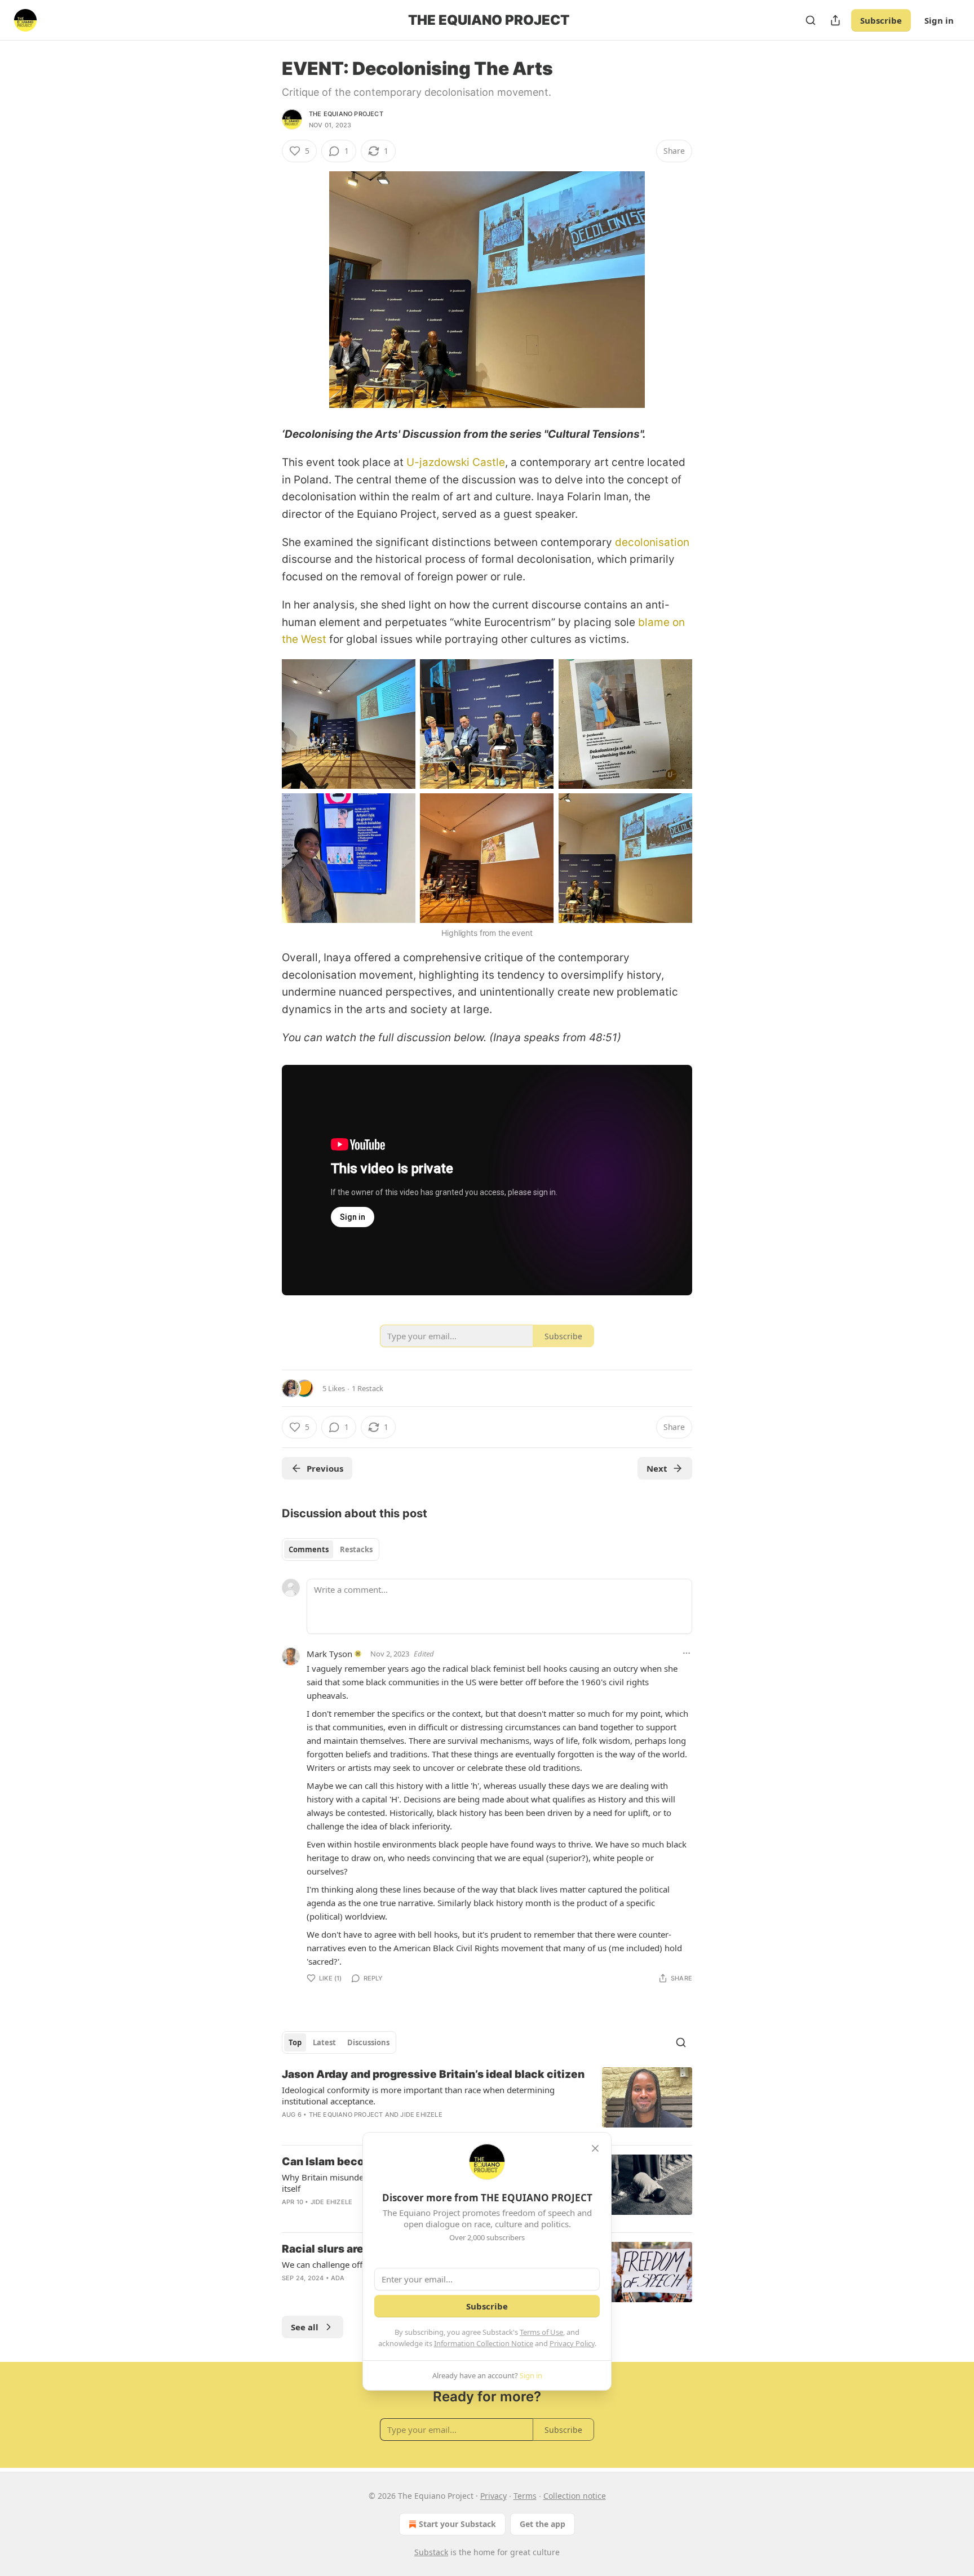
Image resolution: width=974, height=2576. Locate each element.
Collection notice (575, 2496)
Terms (525, 2496)
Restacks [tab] (356, 1549)
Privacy (493, 2496)
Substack (431, 2552)
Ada (338, 2278)
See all (305, 2327)
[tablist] (331, 1549)
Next (657, 1468)
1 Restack (368, 1388)
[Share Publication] (835, 20)
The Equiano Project (346, 114)
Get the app (543, 2524)
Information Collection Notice (484, 2343)
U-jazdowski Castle (456, 462)
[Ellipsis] (687, 1653)
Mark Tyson (329, 1654)
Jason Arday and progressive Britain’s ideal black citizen (433, 2074)
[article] (487, 2102)
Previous (325, 1468)
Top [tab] (295, 2042)
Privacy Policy (572, 2343)
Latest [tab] (324, 2042)
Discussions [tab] (368, 2042)
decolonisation (652, 542)
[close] (595, 2148)
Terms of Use (541, 2332)
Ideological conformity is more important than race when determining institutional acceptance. (418, 2095)
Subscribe (881, 20)
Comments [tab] (309, 1549)
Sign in (939, 20)
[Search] (811, 20)
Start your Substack (457, 2524)
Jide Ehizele (421, 2115)
